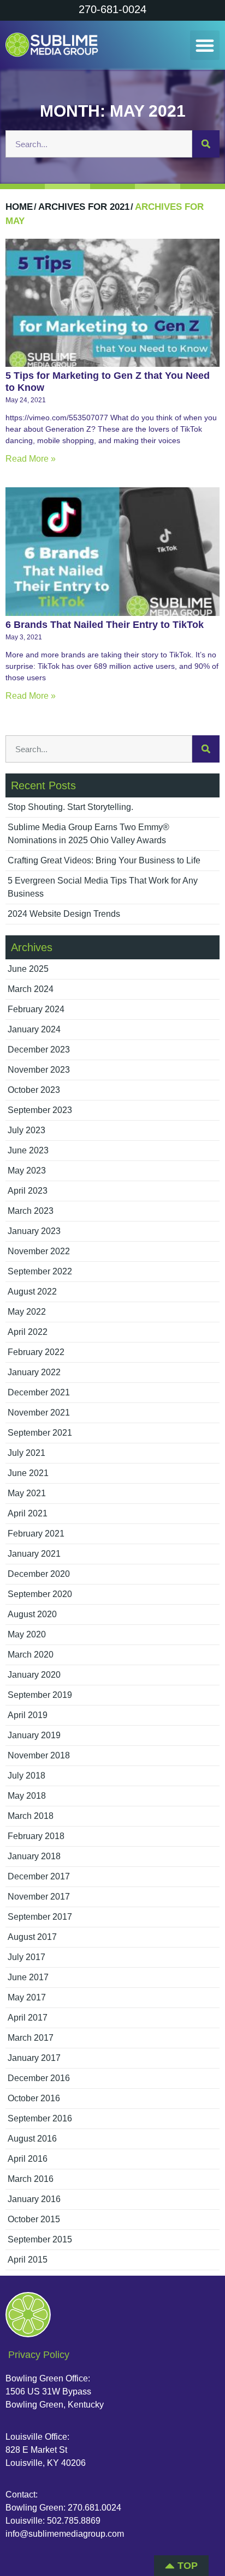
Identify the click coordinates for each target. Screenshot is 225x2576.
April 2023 (28, 1191)
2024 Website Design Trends (64, 914)
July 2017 (26, 1957)
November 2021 (39, 1413)
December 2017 (39, 1876)
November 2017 (39, 1897)
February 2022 (36, 1352)
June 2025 (28, 969)
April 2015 (28, 2260)
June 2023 (28, 1150)
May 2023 (27, 1171)
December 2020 (39, 1574)
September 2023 (40, 1110)
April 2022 (28, 1332)
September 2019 (40, 1695)
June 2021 (28, 1473)
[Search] (206, 144)
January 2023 (34, 1231)
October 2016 (34, 2098)
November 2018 (39, 1755)
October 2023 (34, 1090)
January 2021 (34, 1554)
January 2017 (34, 2058)
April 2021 (28, 1513)
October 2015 (34, 2219)
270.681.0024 (94, 2508)
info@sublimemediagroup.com (65, 2534)
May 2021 (27, 1493)
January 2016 (34, 2199)
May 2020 (27, 1634)
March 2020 (31, 1655)
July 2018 (26, 1776)
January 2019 (34, 1735)
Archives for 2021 (84, 207)
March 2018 (31, 1816)
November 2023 (39, 1070)
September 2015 (40, 2239)
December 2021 (39, 1392)
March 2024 (31, 989)
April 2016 (28, 2159)
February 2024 (36, 1009)
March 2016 (31, 2179)
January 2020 (34, 1675)
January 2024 (34, 1029)
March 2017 (31, 2038)
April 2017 (28, 2018)
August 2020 (32, 1614)
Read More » (31, 459)
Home (19, 207)
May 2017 (27, 1997)
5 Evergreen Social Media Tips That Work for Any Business (103, 887)
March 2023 (31, 1211)
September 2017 (40, 1917)
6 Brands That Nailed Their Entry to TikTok (105, 625)
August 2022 (32, 1292)
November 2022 (39, 1251)
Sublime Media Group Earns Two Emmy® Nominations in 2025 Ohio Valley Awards (88, 834)
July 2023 (26, 1130)
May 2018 (27, 1796)
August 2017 (32, 1937)
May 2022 (27, 1312)
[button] (205, 45)
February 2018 (36, 1836)
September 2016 (40, 2118)
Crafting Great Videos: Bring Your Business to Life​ (104, 860)
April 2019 (28, 1715)
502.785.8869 (74, 2521)
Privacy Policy (39, 2355)
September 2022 (40, 1271)
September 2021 (40, 1433)
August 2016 (32, 2139)
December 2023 (39, 1050)
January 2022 (34, 1372)
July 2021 (26, 1453)
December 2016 (39, 2078)
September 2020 (40, 1594)
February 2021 (36, 1534)
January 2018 (34, 1856)
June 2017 (28, 1977)
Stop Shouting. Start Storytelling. (70, 807)
